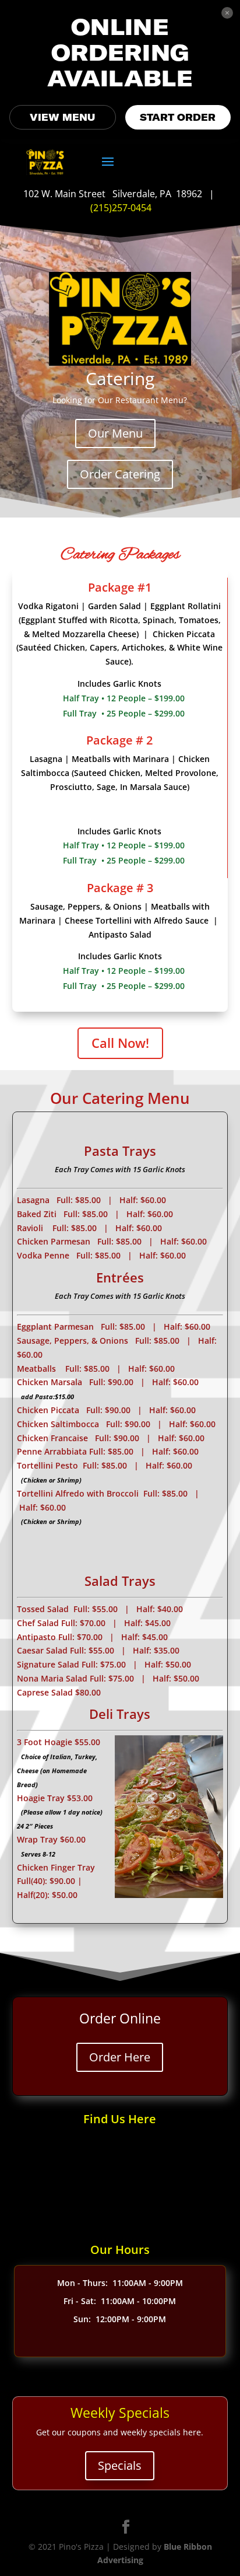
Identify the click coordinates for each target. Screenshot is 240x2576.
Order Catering (120, 474)
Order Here (120, 2057)
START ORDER (178, 117)
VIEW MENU (62, 117)
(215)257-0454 (121, 208)
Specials (120, 2465)
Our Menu (115, 433)
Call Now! (120, 1043)
